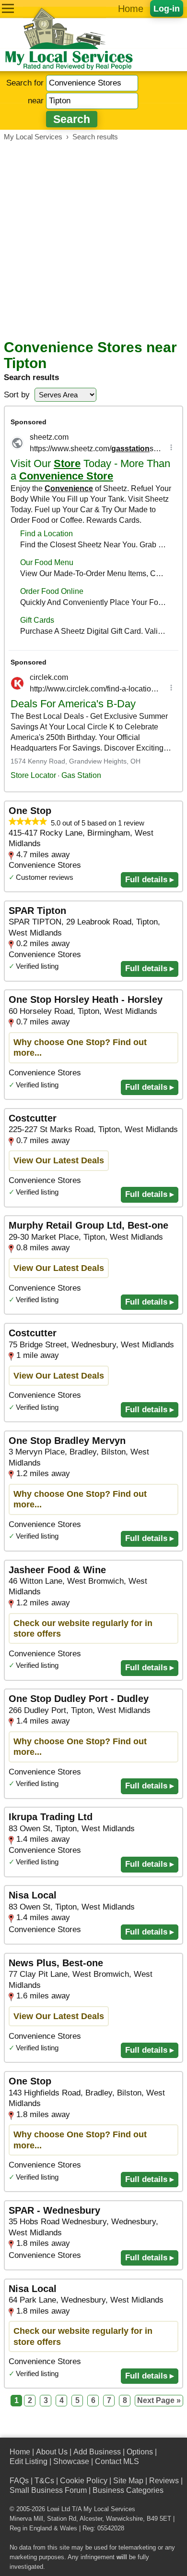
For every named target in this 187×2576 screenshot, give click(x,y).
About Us (52, 2452)
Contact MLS (117, 2461)
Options (140, 2452)
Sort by (17, 395)
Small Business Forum (48, 2490)
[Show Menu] (8, 8)
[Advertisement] (93, 240)
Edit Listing (29, 2461)
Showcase (71, 2461)
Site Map (128, 2481)
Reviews (164, 2481)
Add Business (97, 2452)
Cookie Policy (84, 2481)
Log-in (167, 8)
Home (131, 9)
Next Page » (159, 2400)
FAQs (19, 2481)
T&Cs (44, 2481)
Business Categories (128, 2490)
